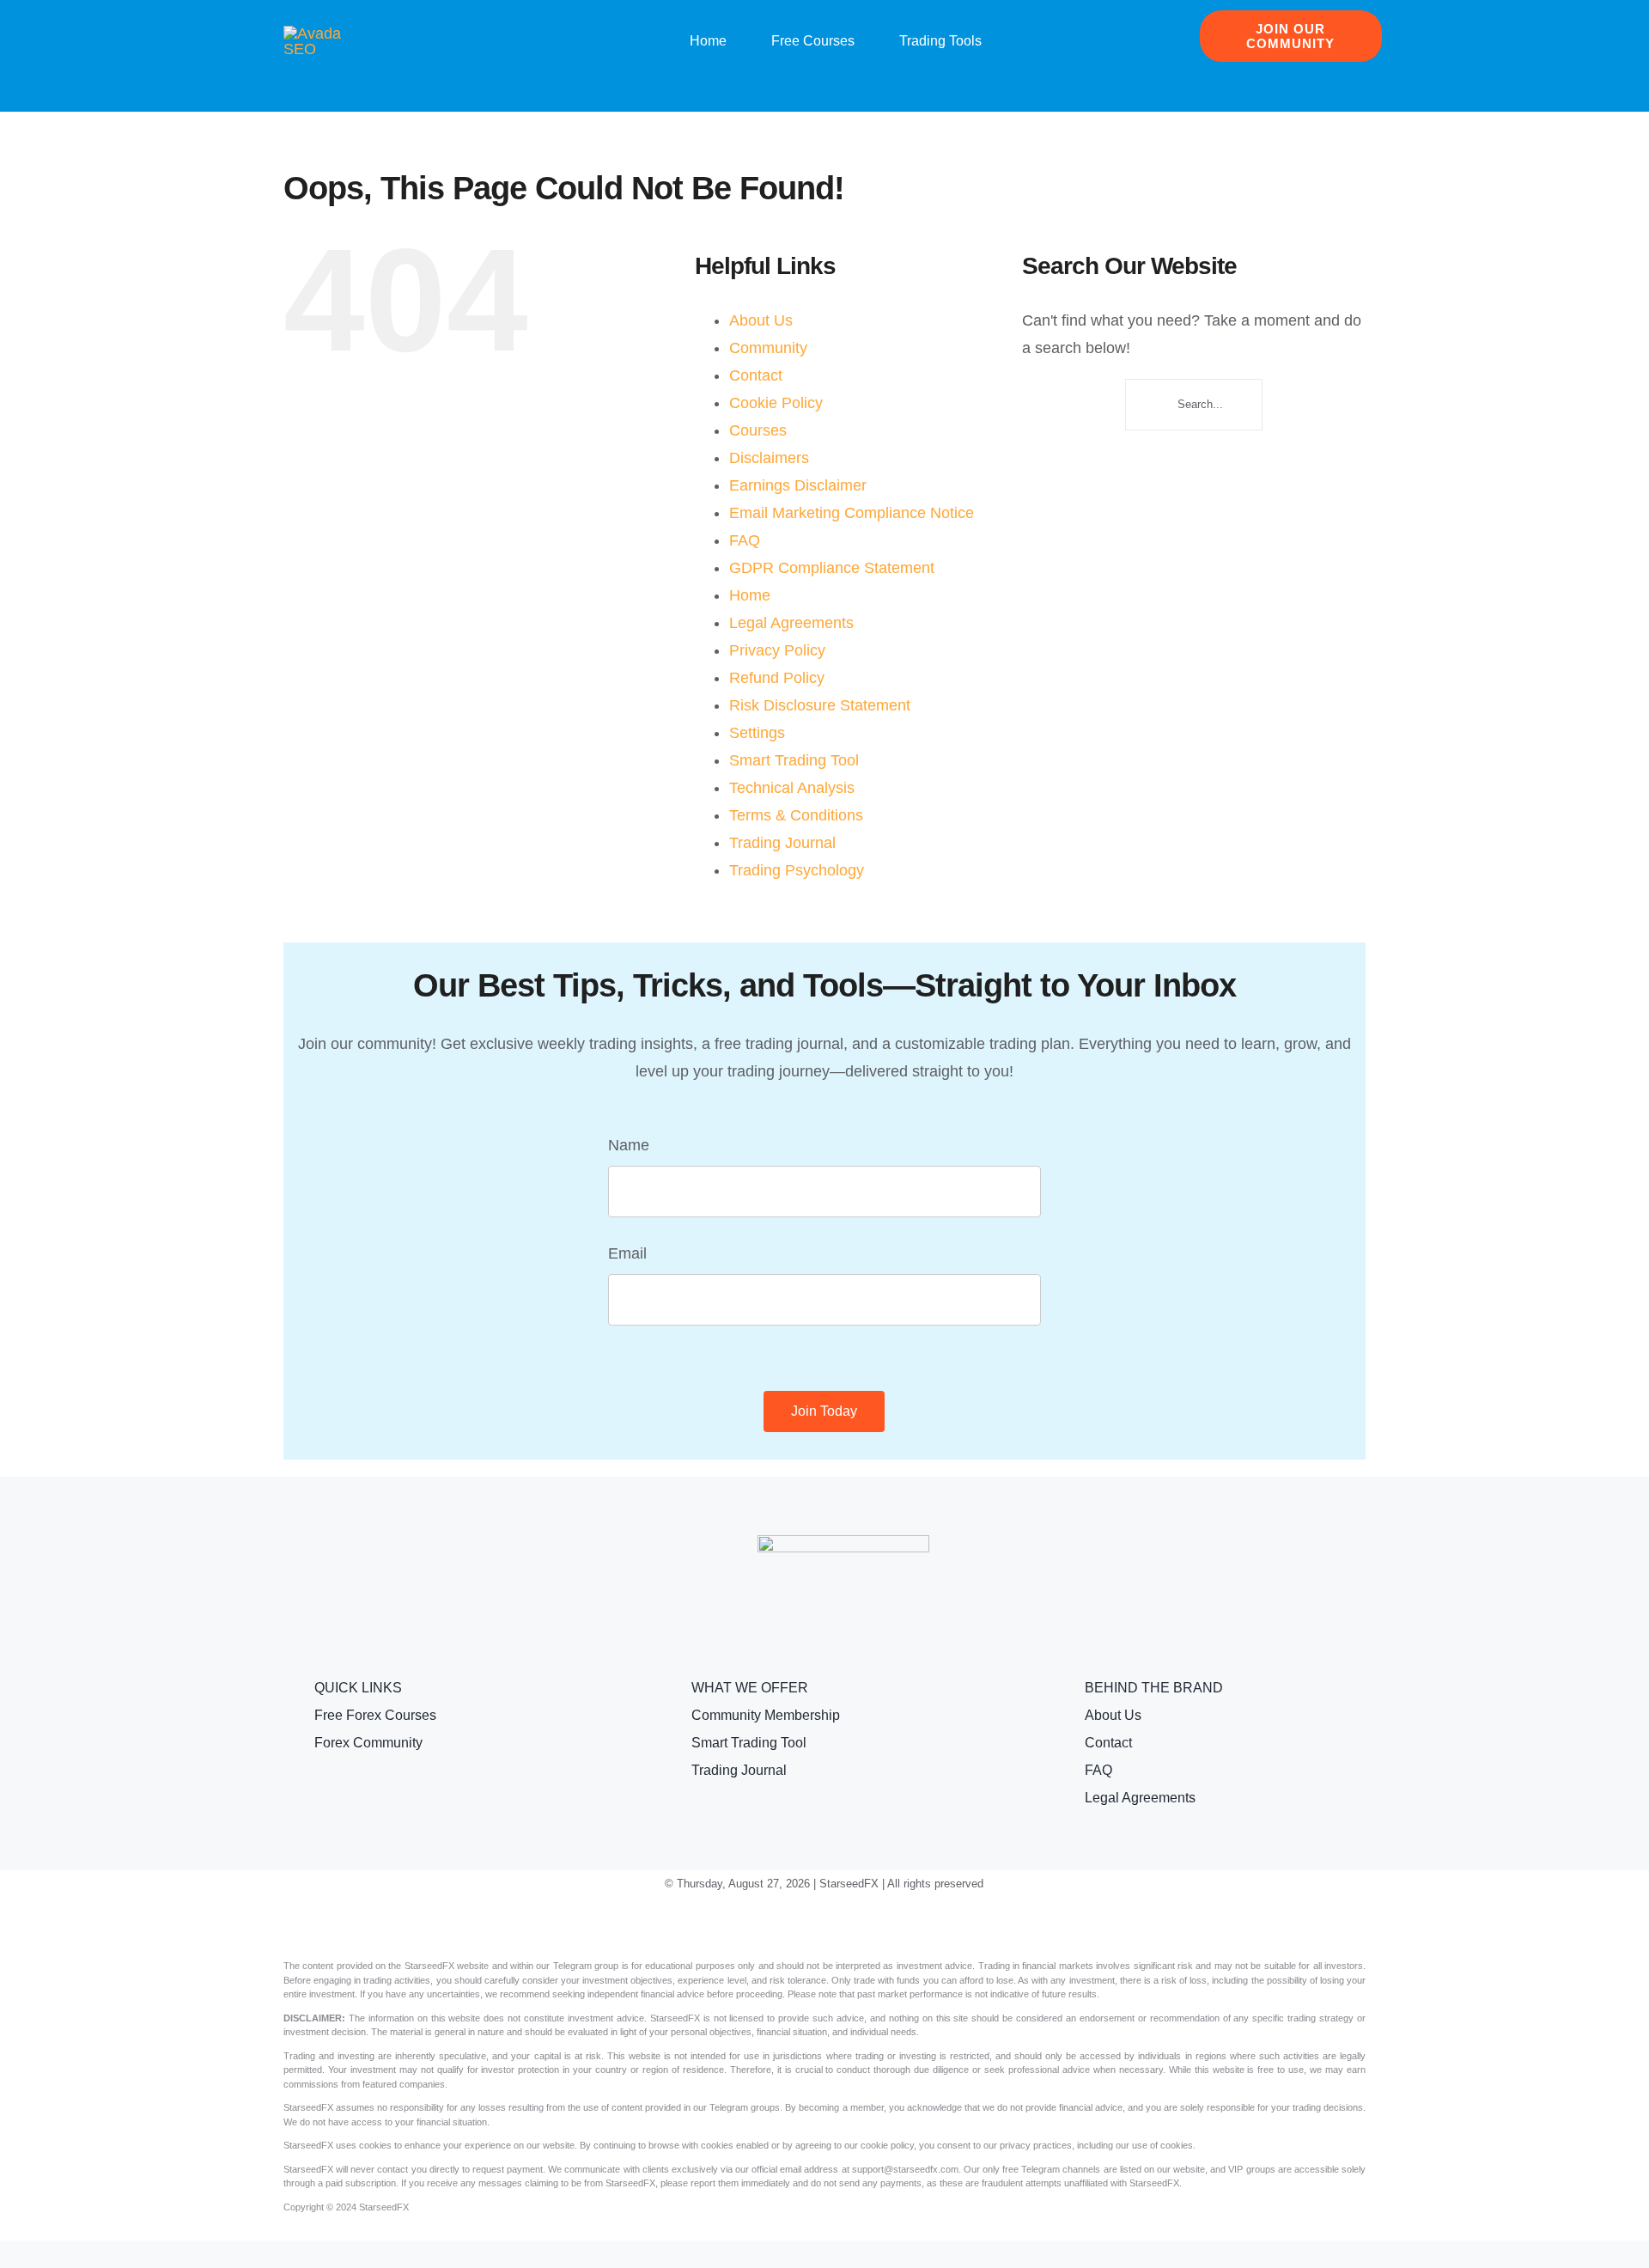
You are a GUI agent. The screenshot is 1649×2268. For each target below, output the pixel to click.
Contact (756, 375)
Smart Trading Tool (794, 760)
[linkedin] (852, 1925)
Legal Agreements (791, 623)
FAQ (745, 540)
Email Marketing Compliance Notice (852, 513)
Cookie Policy (776, 403)
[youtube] (824, 1925)
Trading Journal (782, 843)
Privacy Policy (777, 650)
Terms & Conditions (796, 815)
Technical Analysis (792, 788)
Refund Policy (777, 678)
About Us (761, 320)
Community (768, 348)
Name (629, 1145)
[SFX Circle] (326, 34)
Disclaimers (769, 458)
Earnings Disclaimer (798, 485)
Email (627, 1253)
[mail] (907, 1925)
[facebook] (742, 1925)
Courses (758, 430)
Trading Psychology (797, 870)
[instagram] (770, 1925)
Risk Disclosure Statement (820, 705)
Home (750, 595)
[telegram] (879, 1925)
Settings (757, 733)
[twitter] (797, 1925)
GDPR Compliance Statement (832, 568)
